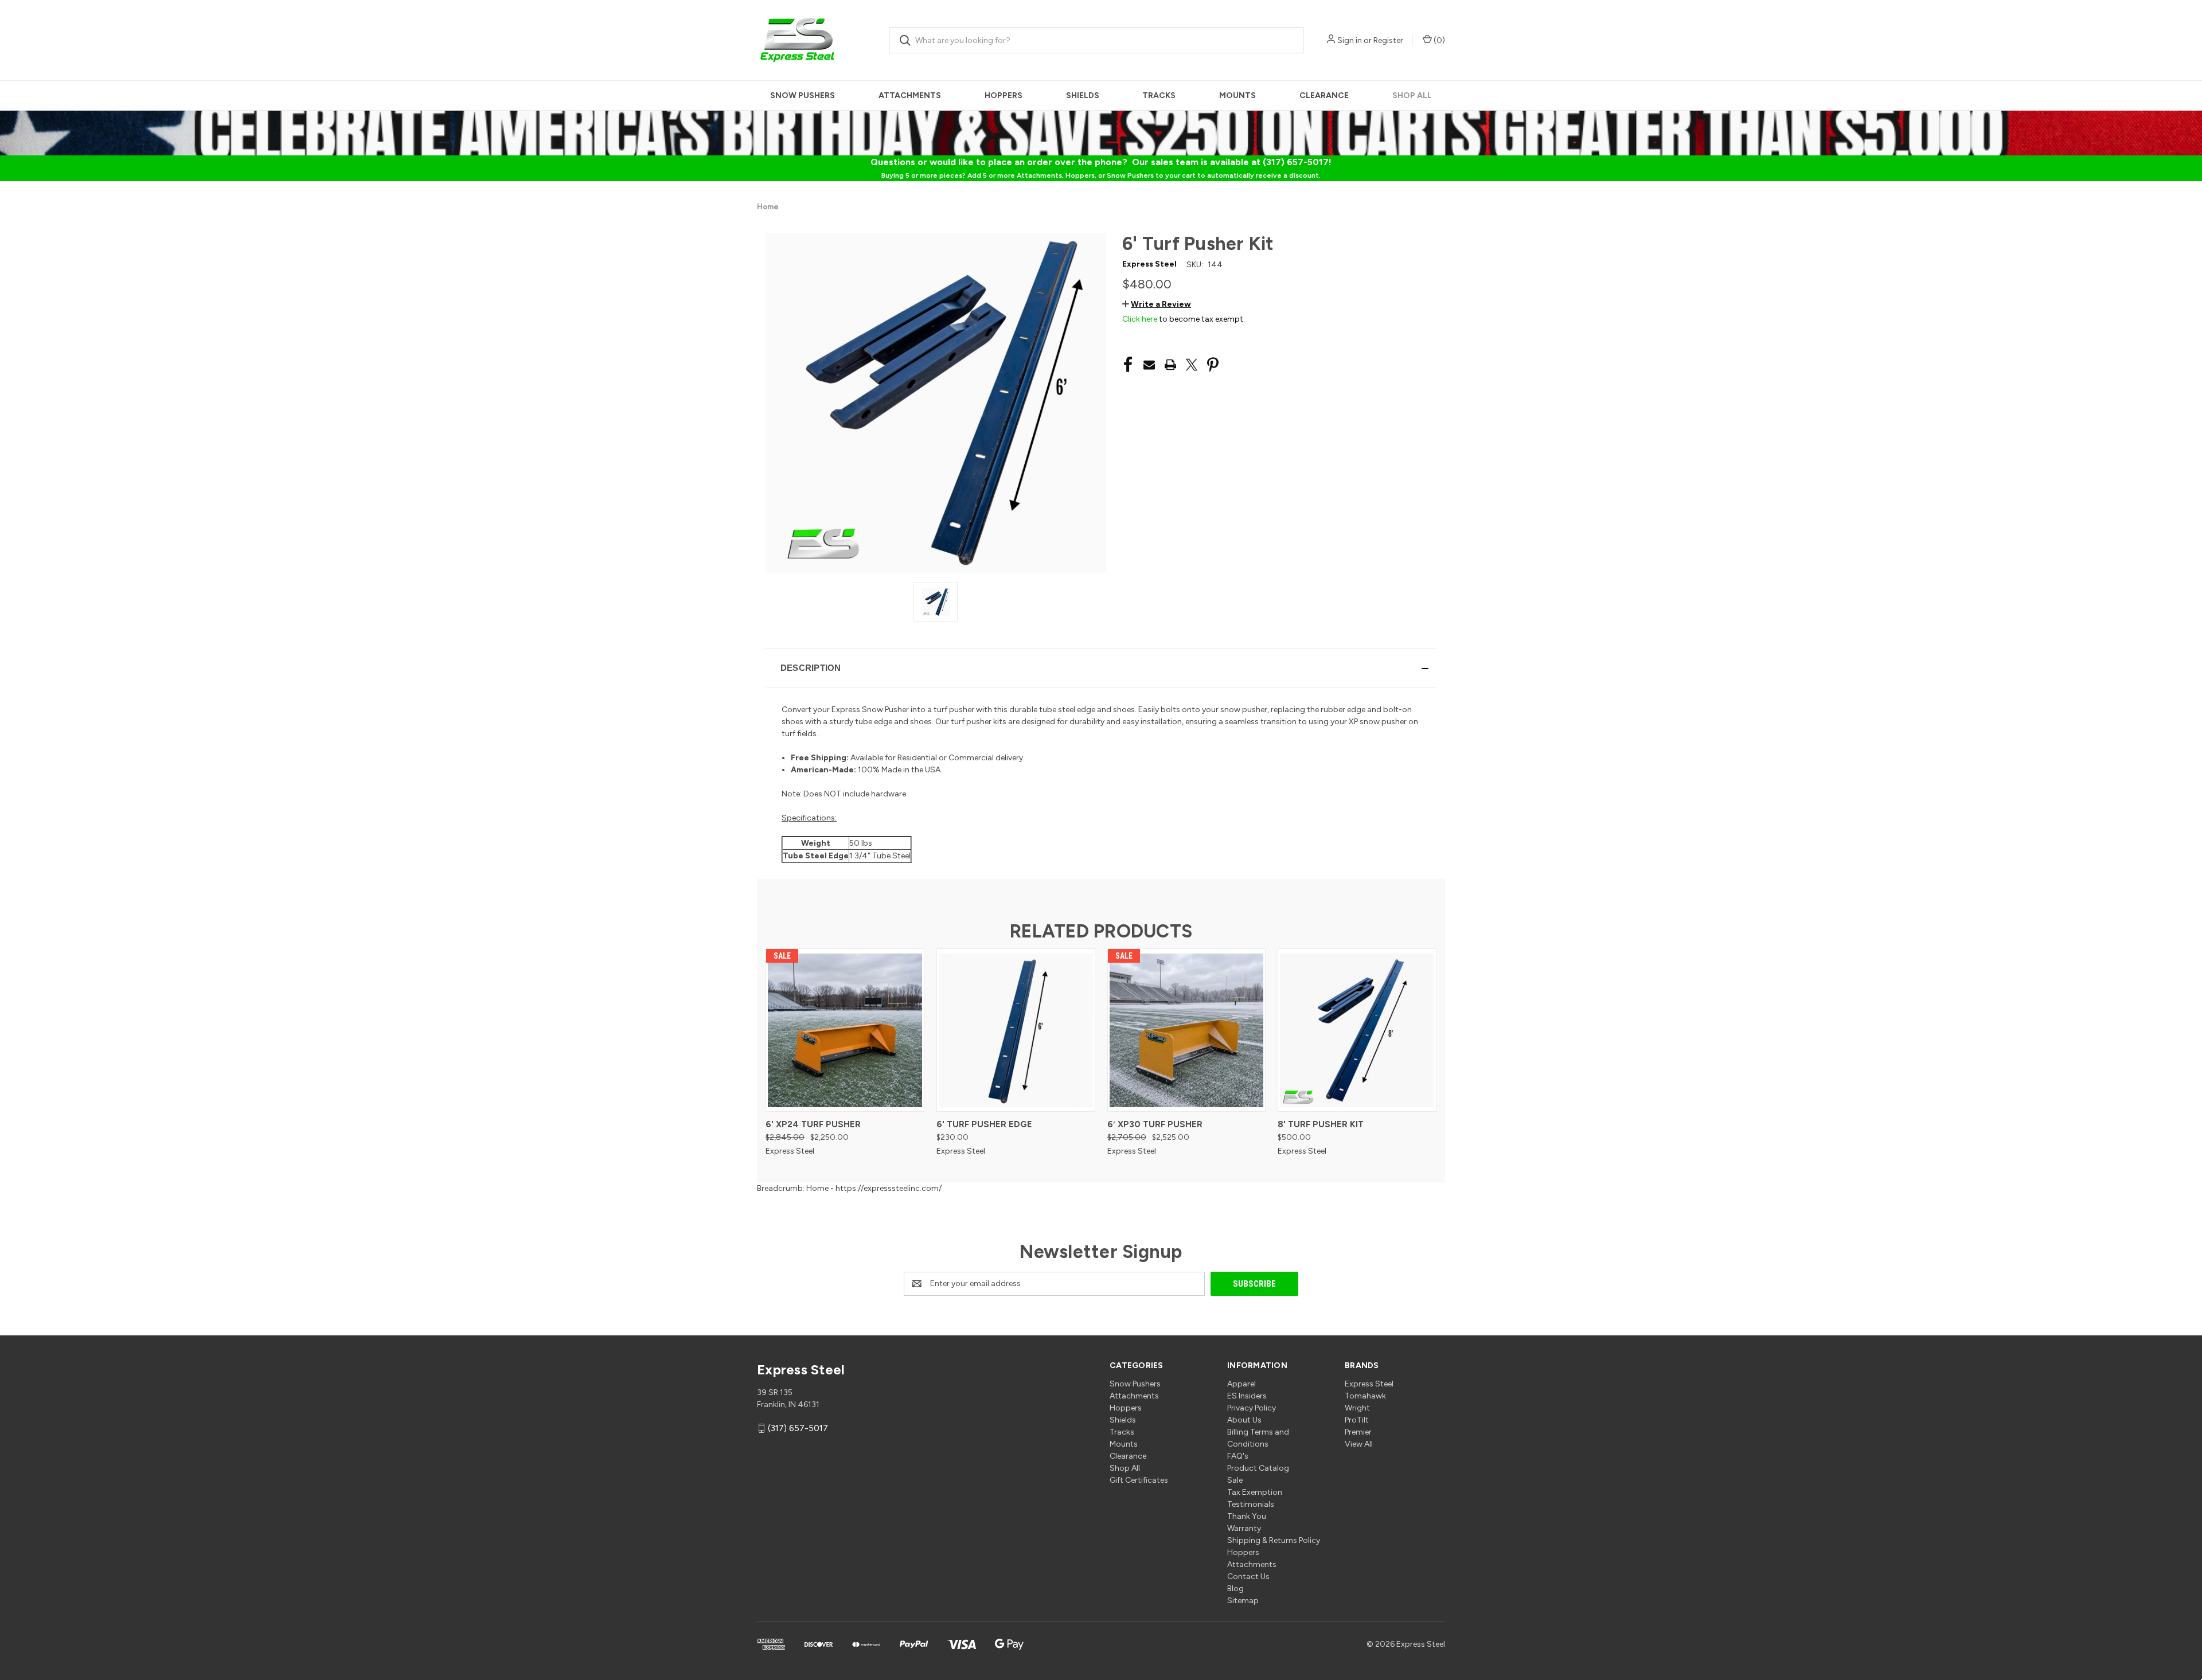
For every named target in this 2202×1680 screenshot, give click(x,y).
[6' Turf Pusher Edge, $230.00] (1016, 1030)
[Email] (1149, 365)
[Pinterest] (1213, 365)
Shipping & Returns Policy (1274, 1540)
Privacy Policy (1252, 1408)
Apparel (1241, 1384)
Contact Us (1248, 1577)
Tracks (1159, 95)
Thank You (1247, 1516)
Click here (1140, 319)
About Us (1244, 1420)
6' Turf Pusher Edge (984, 1124)
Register (1388, 40)
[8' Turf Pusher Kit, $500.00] (1357, 1030)
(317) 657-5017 (798, 1428)
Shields (1083, 95)
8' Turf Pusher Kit (1321, 1124)
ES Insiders (1247, 1396)
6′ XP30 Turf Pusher (1155, 1124)
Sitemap (1243, 1601)
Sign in (1350, 40)
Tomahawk (1365, 1396)
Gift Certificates (1139, 1480)
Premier (1358, 1432)
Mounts (1237, 95)
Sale (1235, 1480)
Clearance (1324, 95)
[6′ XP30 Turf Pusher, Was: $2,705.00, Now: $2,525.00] (1187, 1030)
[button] (1157, 304)
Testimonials (1251, 1504)
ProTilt (1357, 1420)
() (1438, 40)
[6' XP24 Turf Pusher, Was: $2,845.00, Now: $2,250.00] (845, 1030)
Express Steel (1369, 1384)
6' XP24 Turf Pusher (813, 1124)
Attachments (910, 95)
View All (1359, 1444)
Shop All (1412, 95)
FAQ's (1238, 1456)
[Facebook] (1128, 365)
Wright (1357, 1408)
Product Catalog (1258, 1468)
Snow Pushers (803, 95)
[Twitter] (1192, 365)
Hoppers (1004, 95)
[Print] (1170, 365)
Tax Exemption (1255, 1492)
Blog (1235, 1589)
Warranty (1244, 1528)
